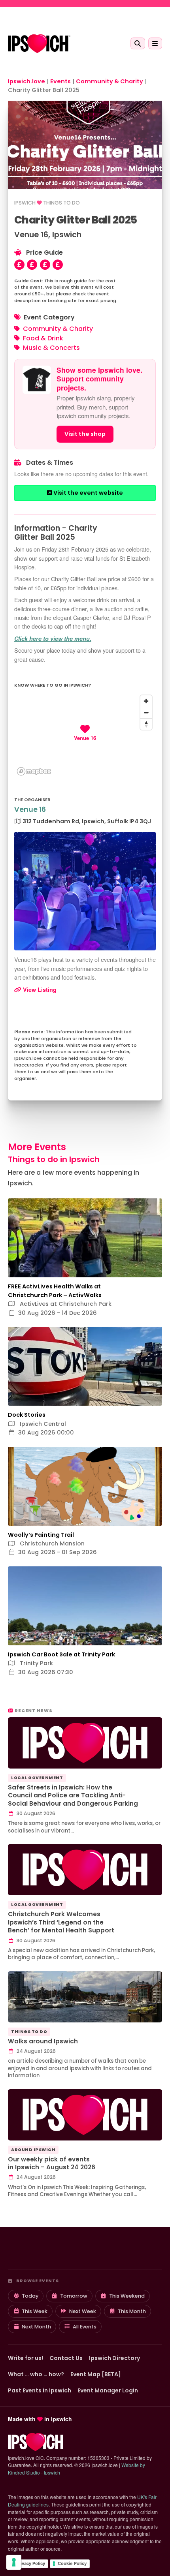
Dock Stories (27, 1415)
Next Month (36, 2327)
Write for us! (25, 2358)
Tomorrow (74, 2296)
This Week (35, 2311)
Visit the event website (88, 493)
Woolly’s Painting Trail (41, 1535)
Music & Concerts (51, 348)
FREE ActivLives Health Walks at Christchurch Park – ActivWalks (55, 1291)
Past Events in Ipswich (40, 2390)
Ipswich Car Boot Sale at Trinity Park (61, 1654)
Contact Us (66, 2358)
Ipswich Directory (115, 2358)
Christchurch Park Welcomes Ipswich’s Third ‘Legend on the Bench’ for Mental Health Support (61, 1922)
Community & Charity (58, 329)
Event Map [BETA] (96, 2374)
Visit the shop (85, 434)
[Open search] (138, 43)
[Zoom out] (146, 713)
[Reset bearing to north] (146, 724)
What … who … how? (36, 2374)
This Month (132, 2311)
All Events (85, 2327)
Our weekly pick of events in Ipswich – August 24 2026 (52, 2163)
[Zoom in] (146, 701)
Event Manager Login (108, 2390)
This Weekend (127, 2296)
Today (30, 2296)
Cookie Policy (72, 2563)
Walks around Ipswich (43, 2041)
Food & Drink (43, 338)
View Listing (39, 989)
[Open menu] (155, 43)
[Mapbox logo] (34, 771)
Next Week (83, 2311)
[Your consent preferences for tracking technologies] (14, 2562)
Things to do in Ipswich (54, 1159)
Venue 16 (30, 809)
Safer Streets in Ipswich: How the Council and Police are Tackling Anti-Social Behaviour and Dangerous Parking (73, 1795)
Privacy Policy (30, 2563)
